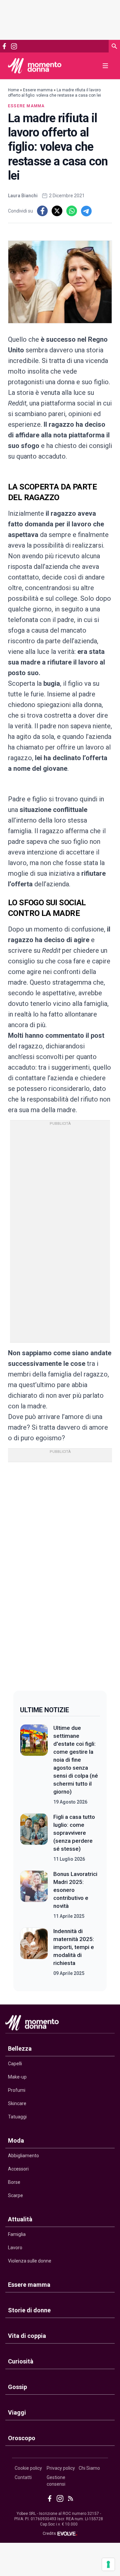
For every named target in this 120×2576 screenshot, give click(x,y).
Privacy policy (61, 2468)
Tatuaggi (17, 2117)
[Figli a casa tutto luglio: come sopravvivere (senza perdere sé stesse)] (34, 1838)
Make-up (17, 2077)
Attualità (20, 2219)
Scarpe (15, 2195)
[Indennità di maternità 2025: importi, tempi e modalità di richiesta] (34, 1952)
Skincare (17, 2103)
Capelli (15, 2064)
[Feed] (70, 2498)
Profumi (17, 2090)
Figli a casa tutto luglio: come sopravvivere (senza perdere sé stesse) (74, 1833)
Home (13, 90)
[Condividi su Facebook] (42, 211)
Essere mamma (38, 90)
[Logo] (35, 66)
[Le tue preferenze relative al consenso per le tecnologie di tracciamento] (108, 2564)
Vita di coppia (27, 2336)
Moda (16, 2140)
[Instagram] (14, 46)
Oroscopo (22, 2438)
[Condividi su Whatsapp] (72, 211)
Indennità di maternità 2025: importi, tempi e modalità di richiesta (74, 1947)
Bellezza (20, 2048)
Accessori (18, 2169)
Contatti (23, 2477)
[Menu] (105, 66)
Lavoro (15, 2248)
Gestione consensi (56, 2481)
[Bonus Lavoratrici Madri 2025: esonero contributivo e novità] (34, 1895)
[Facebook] (4, 46)
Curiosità (21, 2361)
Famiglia (17, 2234)
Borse (14, 2182)
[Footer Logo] (60, 2024)
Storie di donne (29, 2310)
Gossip (17, 2387)
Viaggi (17, 2412)
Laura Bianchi (23, 196)
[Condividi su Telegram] (86, 211)
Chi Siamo (89, 2468)
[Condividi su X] (57, 211)
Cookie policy (28, 2468)
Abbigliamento (23, 2156)
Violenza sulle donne (30, 2261)
